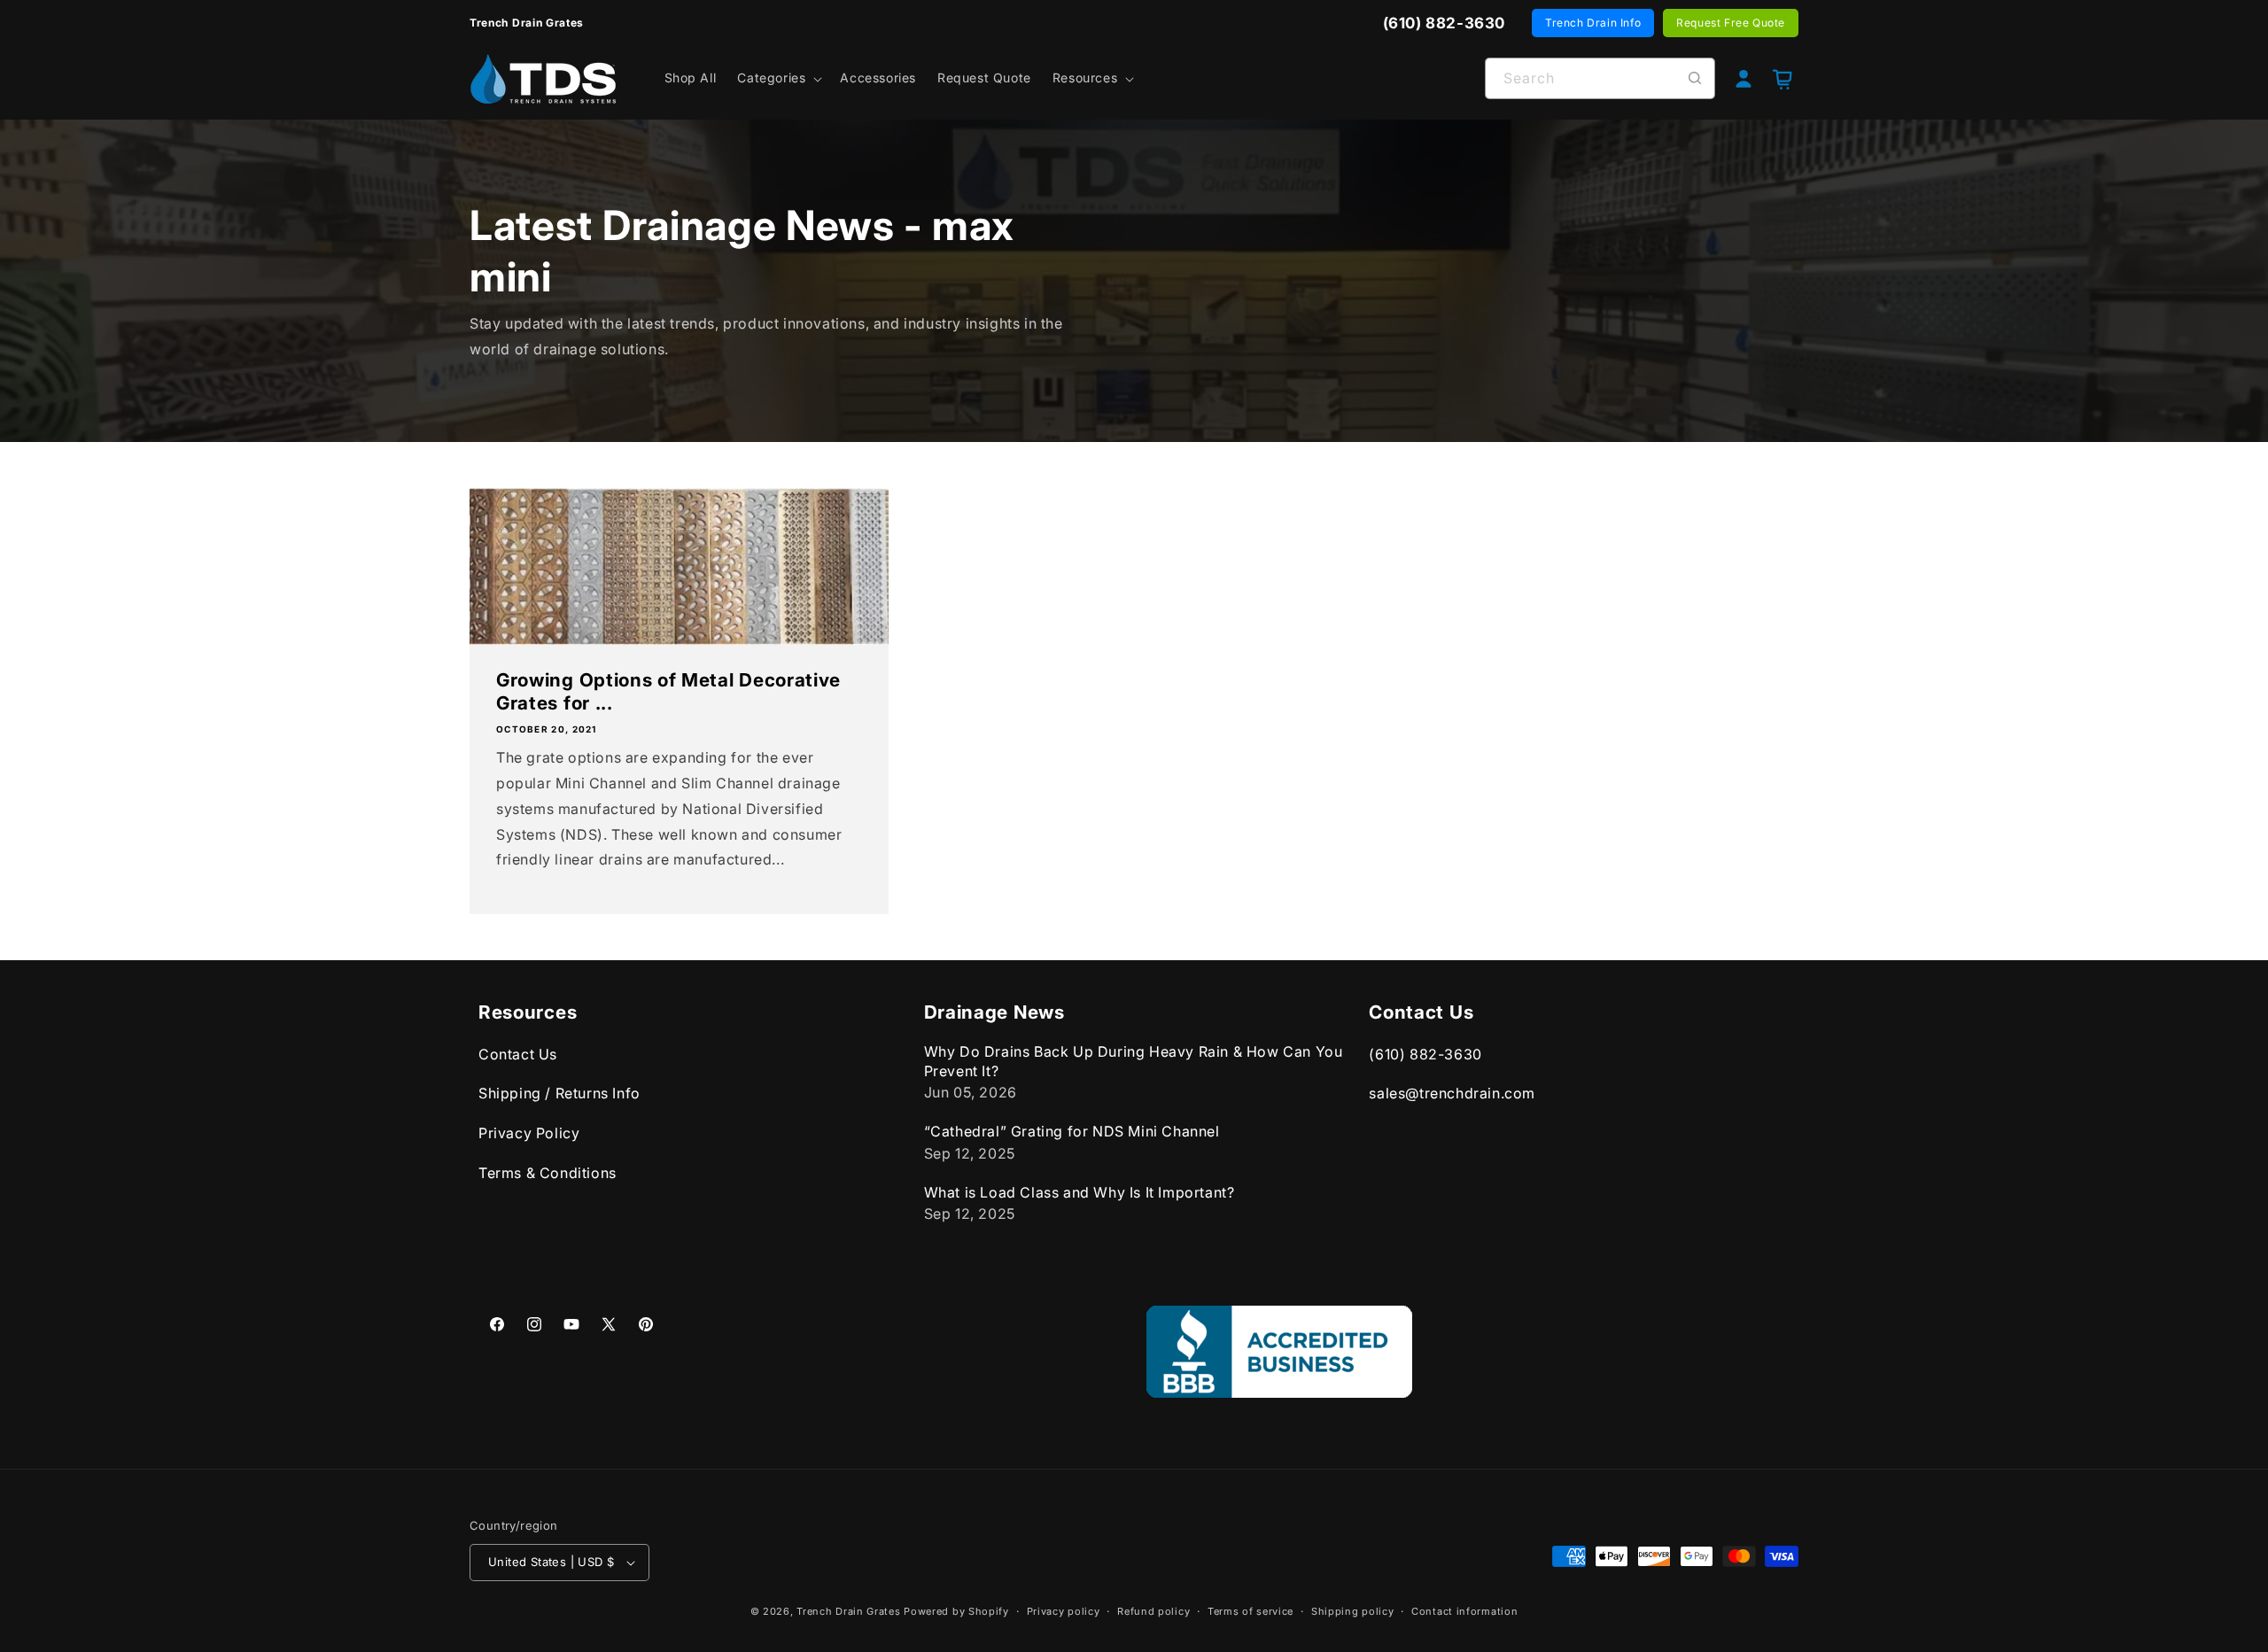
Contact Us (518, 1054)
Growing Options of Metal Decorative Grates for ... (668, 691)
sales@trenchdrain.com (1452, 1094)
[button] (778, 78)
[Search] (1695, 78)
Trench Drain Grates (848, 1611)
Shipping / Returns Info (559, 1094)
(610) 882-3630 (1425, 1054)
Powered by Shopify (956, 1611)
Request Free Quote (1731, 23)
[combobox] (1600, 78)
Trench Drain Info (1593, 23)
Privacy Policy (529, 1133)
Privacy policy (1064, 1611)
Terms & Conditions (548, 1173)
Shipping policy (1353, 1611)
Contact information (1464, 1611)
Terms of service (1251, 1611)
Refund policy (1153, 1611)
